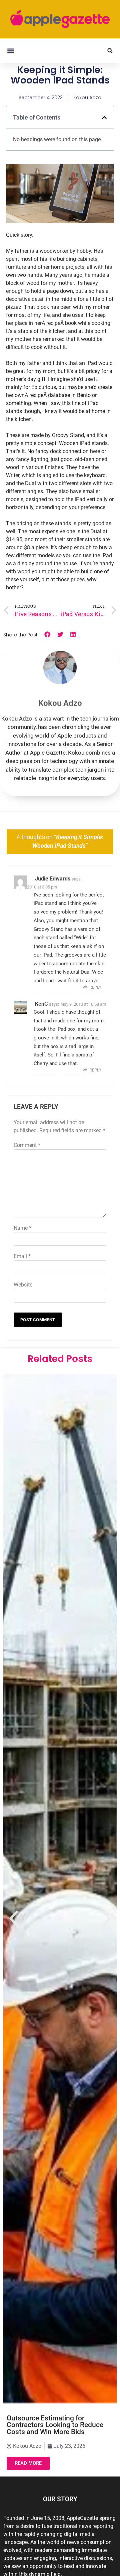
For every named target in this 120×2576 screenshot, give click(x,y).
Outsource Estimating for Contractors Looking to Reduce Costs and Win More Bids (55, 2425)
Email (22, 1256)
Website (23, 1285)
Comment (27, 1145)
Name (22, 1228)
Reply (95, 987)
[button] (10, 51)
